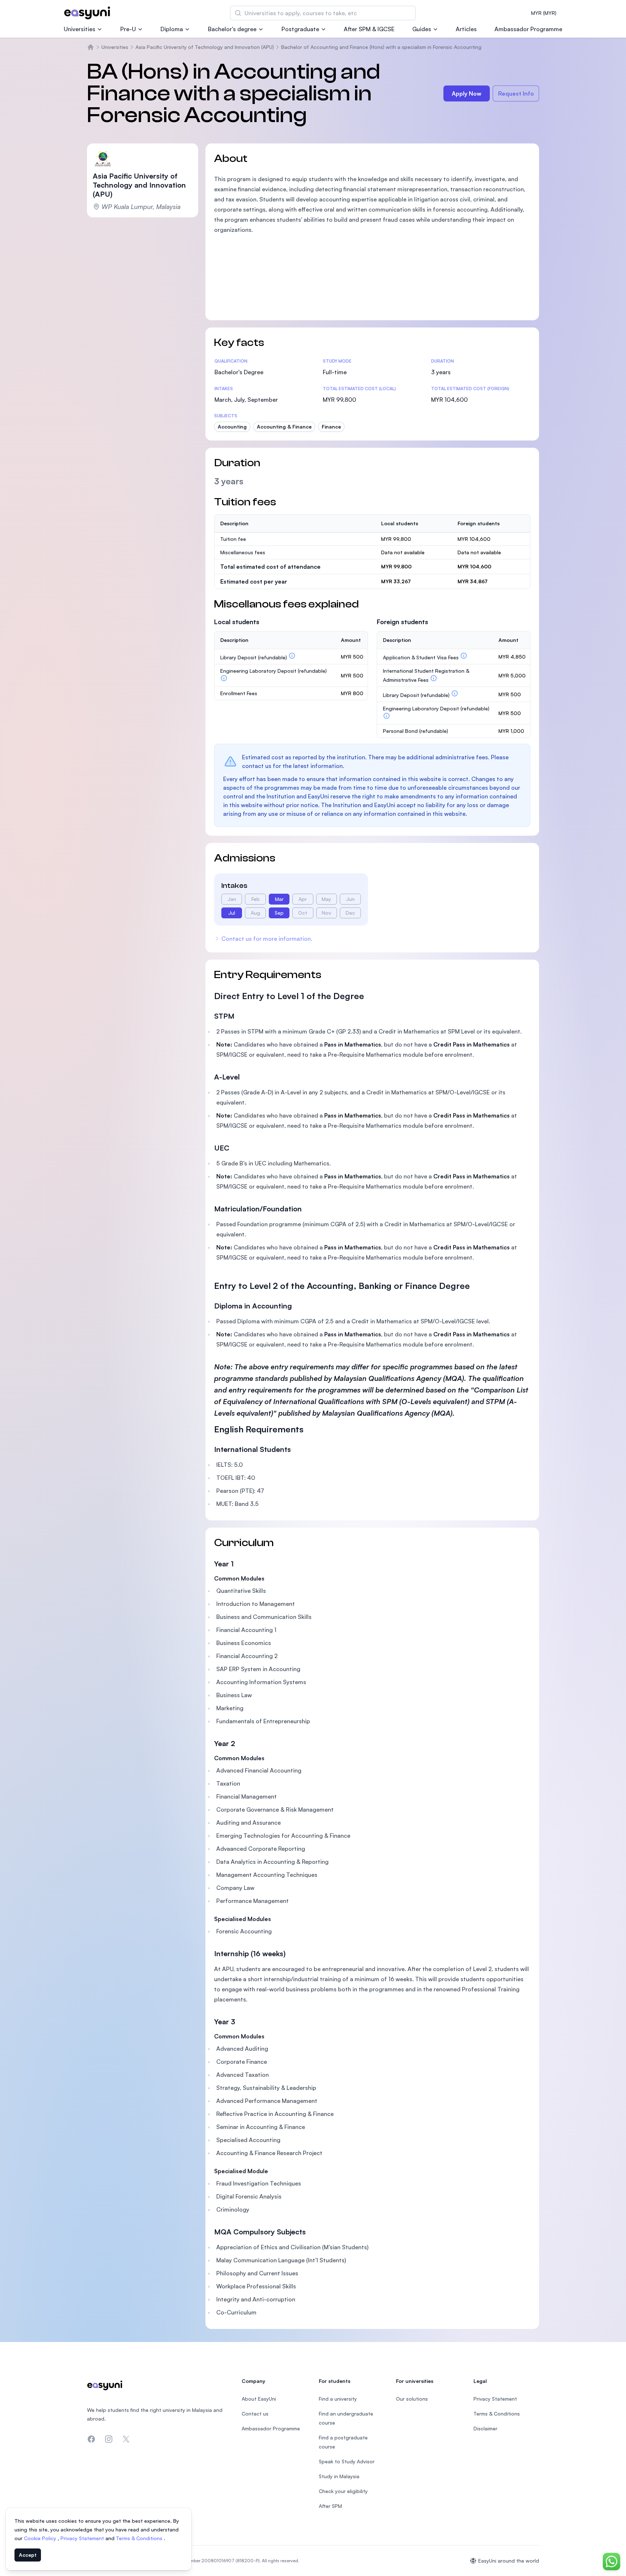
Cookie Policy (41, 2538)
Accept (28, 2555)
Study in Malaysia (339, 2476)
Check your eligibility (343, 2491)
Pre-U (128, 29)
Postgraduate (300, 29)
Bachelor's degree (232, 29)
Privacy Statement (83, 2538)
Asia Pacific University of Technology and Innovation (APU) (205, 47)
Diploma (172, 29)
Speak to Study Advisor (347, 2461)
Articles (466, 29)
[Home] (91, 47)
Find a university (338, 2399)
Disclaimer (485, 2428)
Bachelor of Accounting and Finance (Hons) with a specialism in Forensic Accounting (381, 47)
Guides (422, 29)
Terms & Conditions (140, 2538)
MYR (544, 13)
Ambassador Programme (528, 29)
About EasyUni (259, 2399)
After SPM (330, 2506)
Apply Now (467, 93)
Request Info (516, 93)
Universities (80, 29)
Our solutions (412, 2399)
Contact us (255, 2414)
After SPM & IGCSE (369, 29)
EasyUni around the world (509, 2561)
